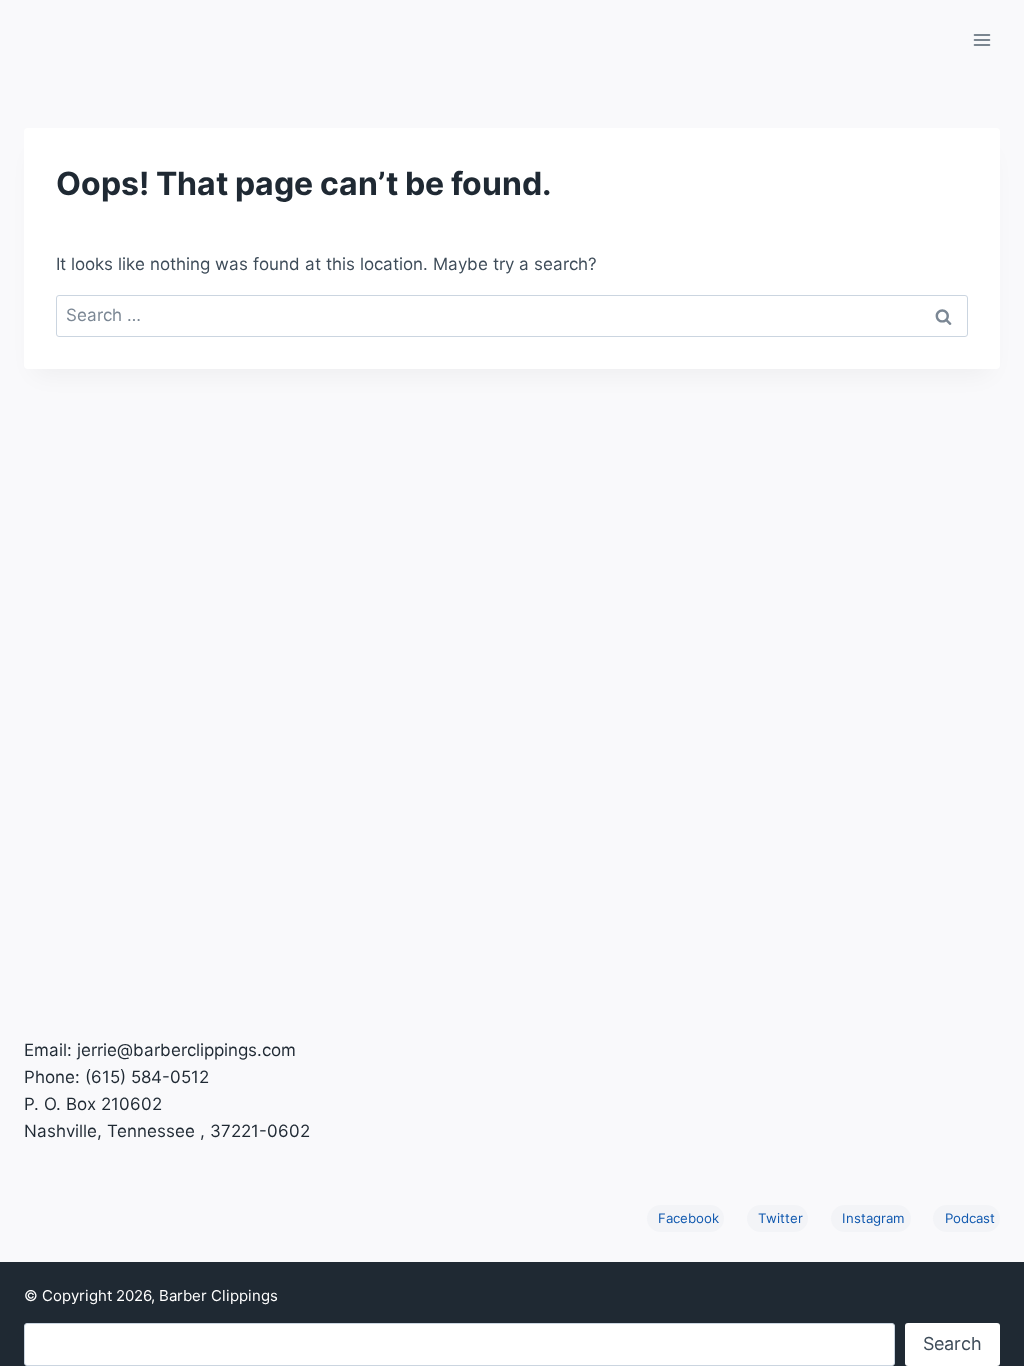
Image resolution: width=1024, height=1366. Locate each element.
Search (952, 1343)
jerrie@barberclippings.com (186, 1050)
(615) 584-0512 (147, 1077)
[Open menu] (981, 39)
